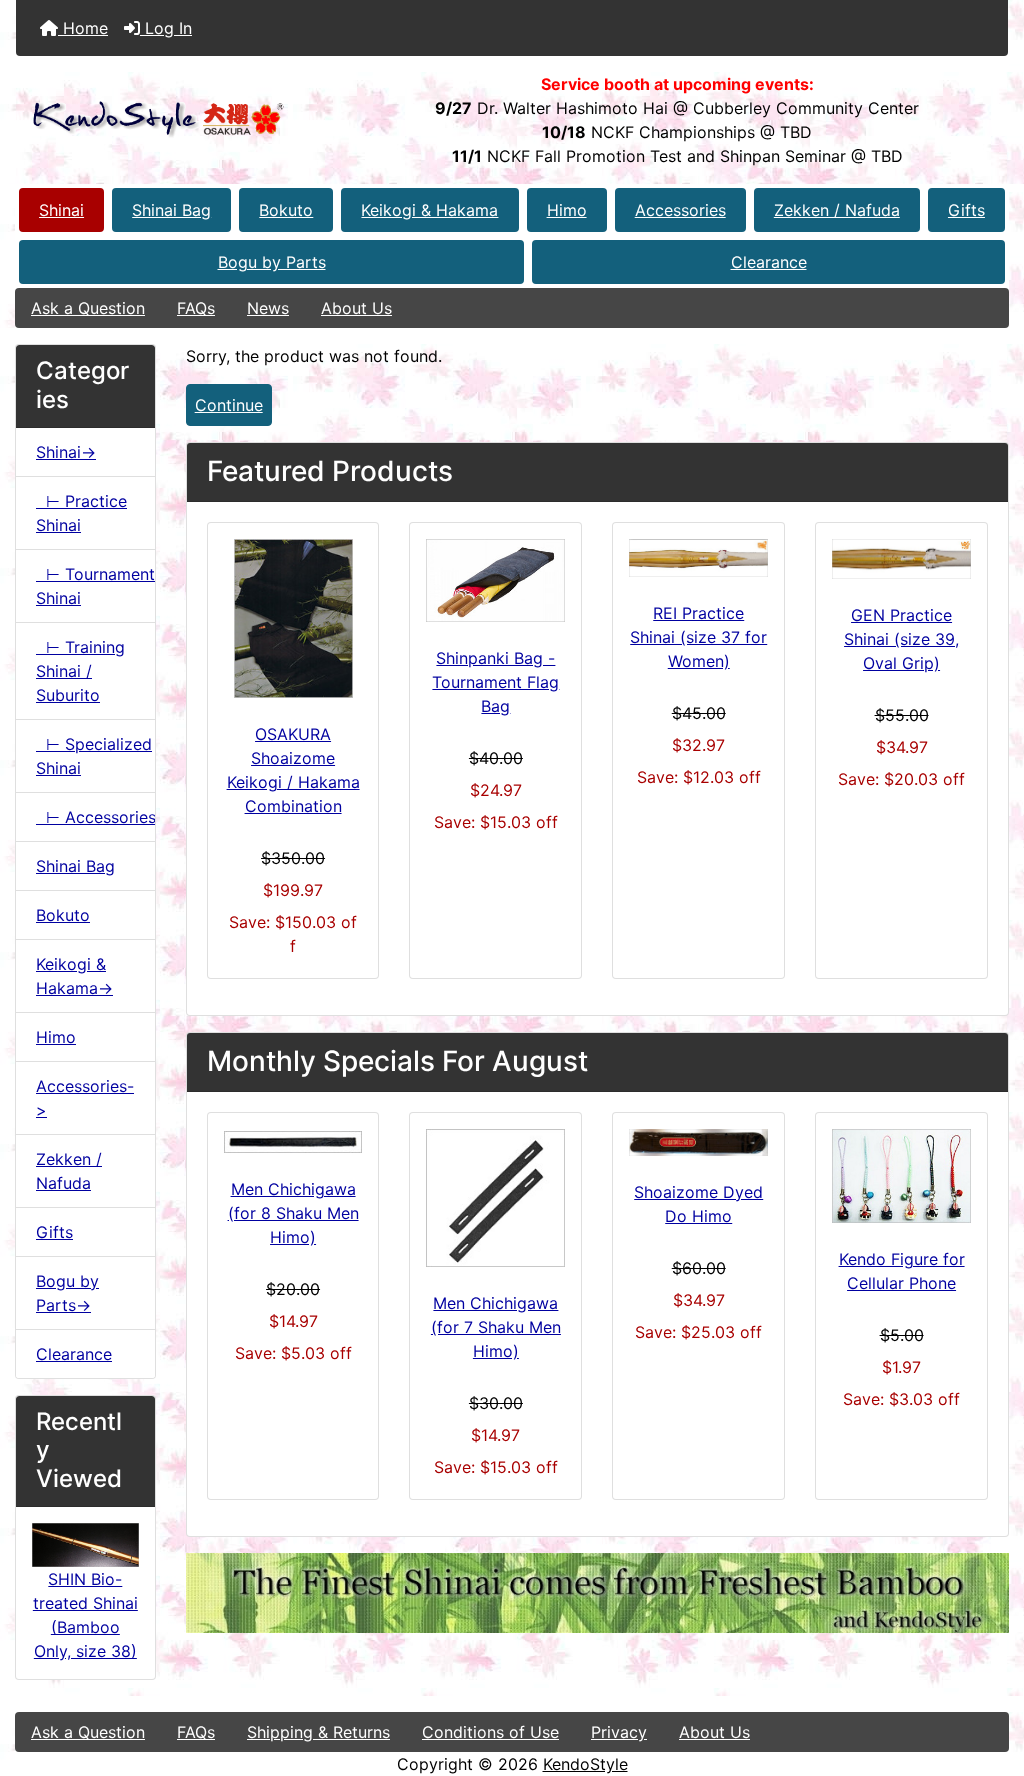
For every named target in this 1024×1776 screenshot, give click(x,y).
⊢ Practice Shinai (81, 513)
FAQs (196, 308)
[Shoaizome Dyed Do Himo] (698, 1142)
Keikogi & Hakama (429, 210)
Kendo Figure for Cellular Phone (902, 1271)
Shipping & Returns (318, 1732)
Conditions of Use (490, 1732)
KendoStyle (585, 1764)
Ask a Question (88, 308)
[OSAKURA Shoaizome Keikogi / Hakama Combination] (293, 618)
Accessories (680, 210)
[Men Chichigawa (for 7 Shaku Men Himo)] (495, 1198)
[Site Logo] (181, 119)
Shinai (61, 210)
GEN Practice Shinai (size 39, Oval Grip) (901, 639)
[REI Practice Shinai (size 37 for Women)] (698, 558)
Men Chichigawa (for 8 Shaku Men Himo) (293, 1213)
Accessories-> (85, 1098)
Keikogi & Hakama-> (74, 976)
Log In (166, 28)
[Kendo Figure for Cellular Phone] (901, 1176)
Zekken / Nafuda (837, 210)
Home (83, 28)
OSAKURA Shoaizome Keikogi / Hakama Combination (293, 770)
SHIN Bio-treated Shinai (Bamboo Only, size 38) (85, 1615)
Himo (567, 210)
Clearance (769, 262)
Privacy (619, 1732)
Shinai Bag (171, 210)
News (268, 308)
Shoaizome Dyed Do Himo (698, 1204)
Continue (229, 405)
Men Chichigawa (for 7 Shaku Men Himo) (496, 1327)
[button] (987, 1677)
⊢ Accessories (95, 817)
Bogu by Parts (272, 262)
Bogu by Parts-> (67, 1293)
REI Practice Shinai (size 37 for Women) (698, 637)
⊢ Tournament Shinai (95, 586)
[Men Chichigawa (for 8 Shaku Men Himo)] (293, 1141)
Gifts (966, 210)
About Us (356, 308)
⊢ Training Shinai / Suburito (80, 671)
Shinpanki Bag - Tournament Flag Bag (495, 682)
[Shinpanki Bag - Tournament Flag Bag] (495, 581)
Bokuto (286, 210)
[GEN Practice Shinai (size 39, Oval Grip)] (901, 559)
